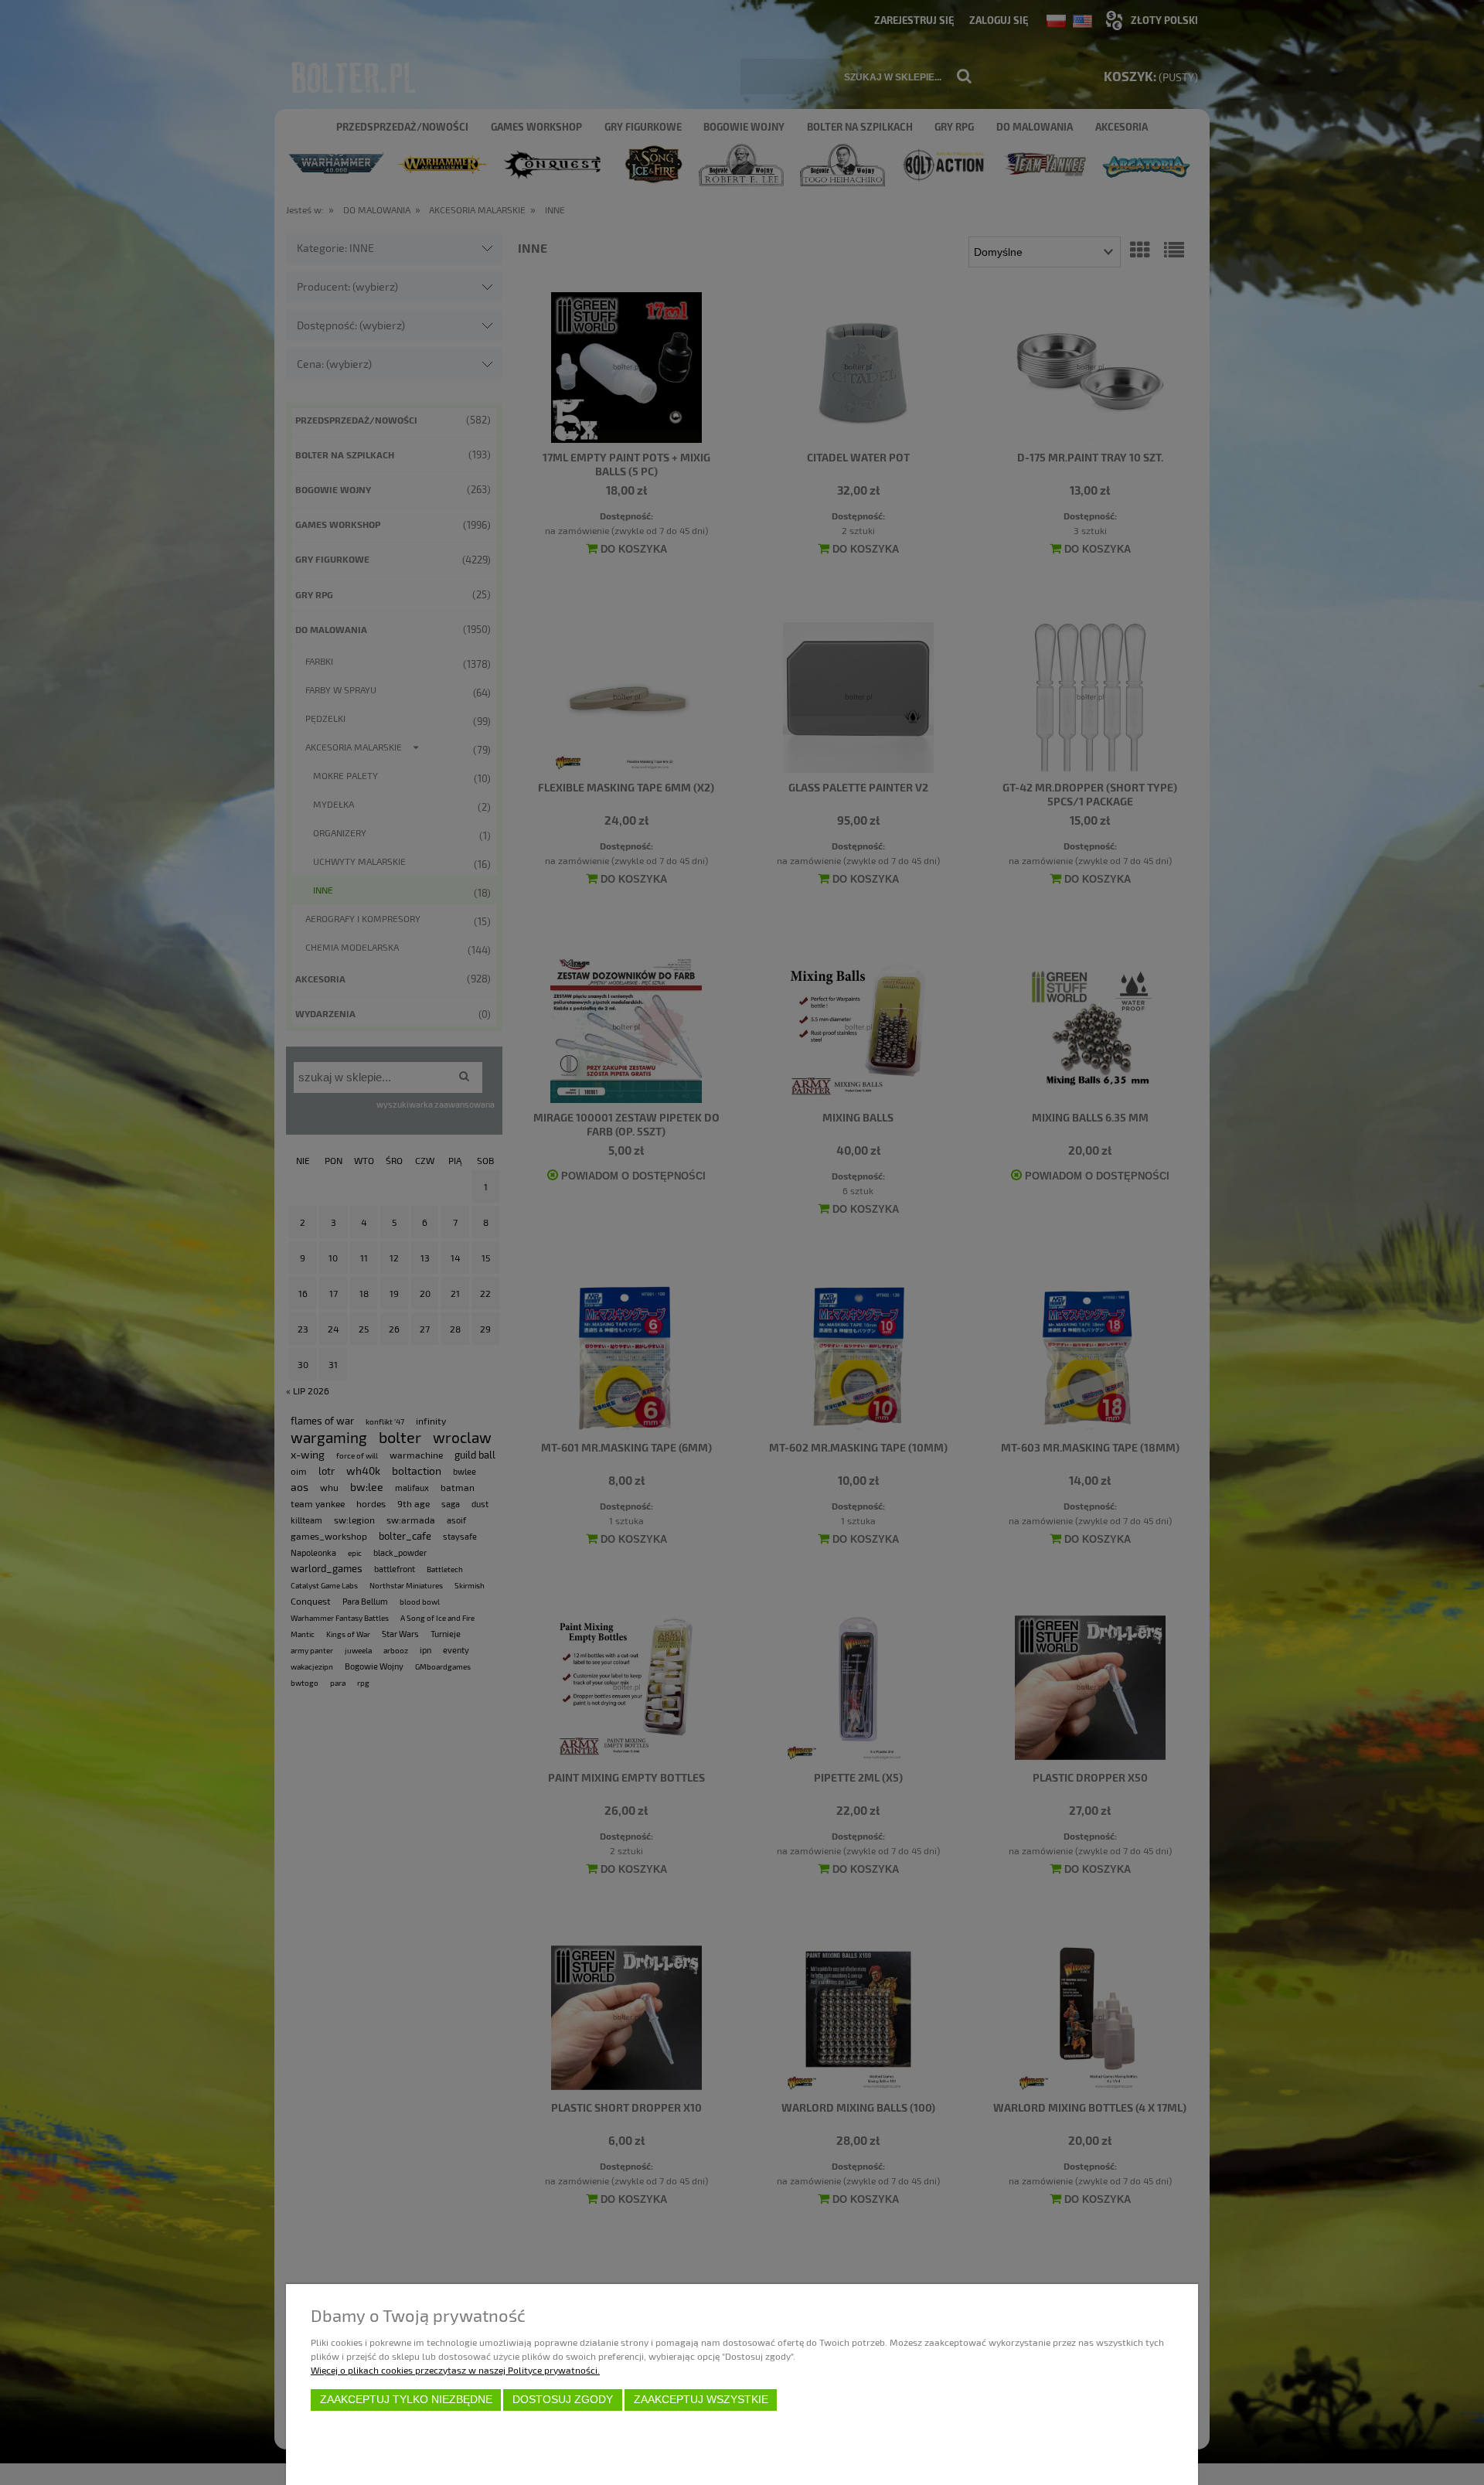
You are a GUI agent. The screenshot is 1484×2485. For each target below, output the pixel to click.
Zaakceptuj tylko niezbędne (406, 2400)
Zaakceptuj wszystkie (701, 2400)
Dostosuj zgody (563, 2400)
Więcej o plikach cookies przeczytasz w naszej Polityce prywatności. (455, 2370)
